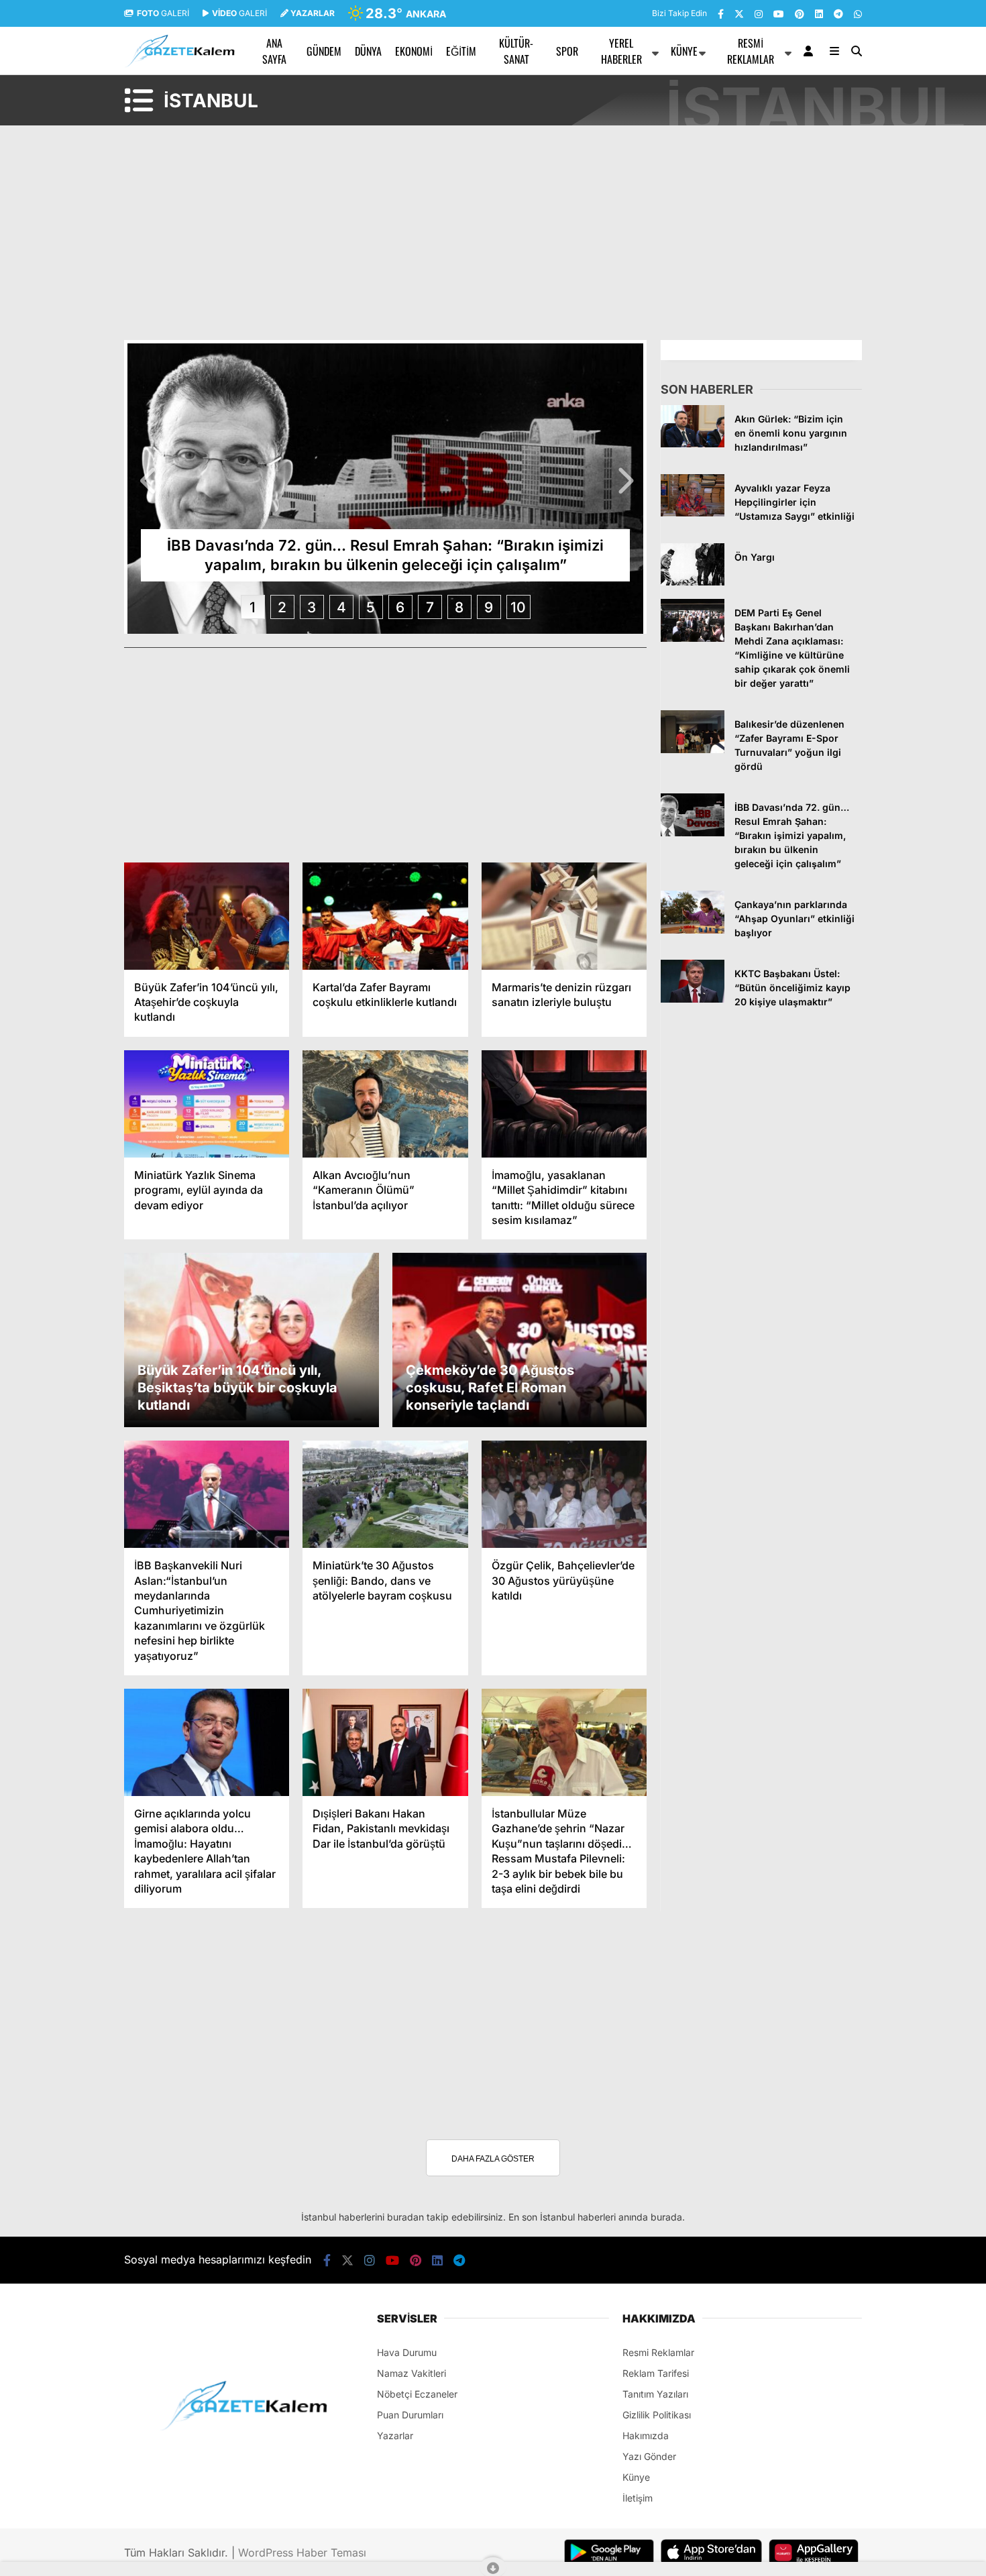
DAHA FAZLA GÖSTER (493, 2159)
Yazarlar (395, 2435)
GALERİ (163, 13)
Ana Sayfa (274, 51)
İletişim (638, 2498)
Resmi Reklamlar (751, 51)
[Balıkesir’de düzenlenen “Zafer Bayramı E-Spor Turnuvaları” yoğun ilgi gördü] (693, 749)
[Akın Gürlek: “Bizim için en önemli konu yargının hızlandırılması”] (693, 444)
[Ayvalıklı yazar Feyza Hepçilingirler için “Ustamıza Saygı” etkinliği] (693, 513)
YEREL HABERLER (621, 51)
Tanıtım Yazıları (655, 2394)
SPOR (567, 51)
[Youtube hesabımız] (779, 14)
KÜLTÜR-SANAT (516, 51)
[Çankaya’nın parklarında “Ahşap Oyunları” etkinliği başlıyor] (693, 930)
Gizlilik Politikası (657, 2415)
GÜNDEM (324, 51)
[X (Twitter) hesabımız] (739, 14)
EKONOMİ (414, 51)
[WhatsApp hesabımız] (858, 14)
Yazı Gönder (649, 2456)
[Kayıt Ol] (811, 51)
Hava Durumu (407, 2352)
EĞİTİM (461, 51)
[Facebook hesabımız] (721, 14)
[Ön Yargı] (693, 582)
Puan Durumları (410, 2415)
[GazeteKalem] (179, 64)
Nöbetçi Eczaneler (417, 2394)
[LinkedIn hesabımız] (819, 14)
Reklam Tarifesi (656, 2373)
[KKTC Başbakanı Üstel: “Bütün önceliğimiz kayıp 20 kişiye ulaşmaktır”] (693, 999)
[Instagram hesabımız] (759, 14)
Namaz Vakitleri (412, 2373)
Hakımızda (646, 2435)
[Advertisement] (57, 323)
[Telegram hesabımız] (838, 14)
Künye (684, 51)
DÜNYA (368, 51)
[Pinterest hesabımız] (800, 14)
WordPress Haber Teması (302, 2553)
